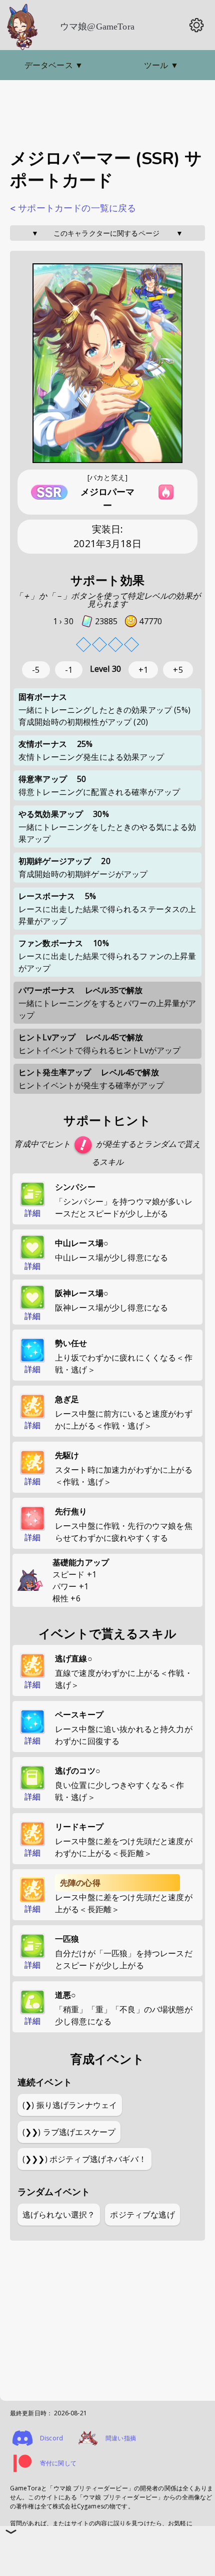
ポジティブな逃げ (142, 2215)
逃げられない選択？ (59, 2215)
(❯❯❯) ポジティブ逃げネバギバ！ (84, 2159)
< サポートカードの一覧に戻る (73, 208)
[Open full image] (107, 364)
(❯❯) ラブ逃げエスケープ (69, 2132)
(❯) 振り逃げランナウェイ (70, 2105)
